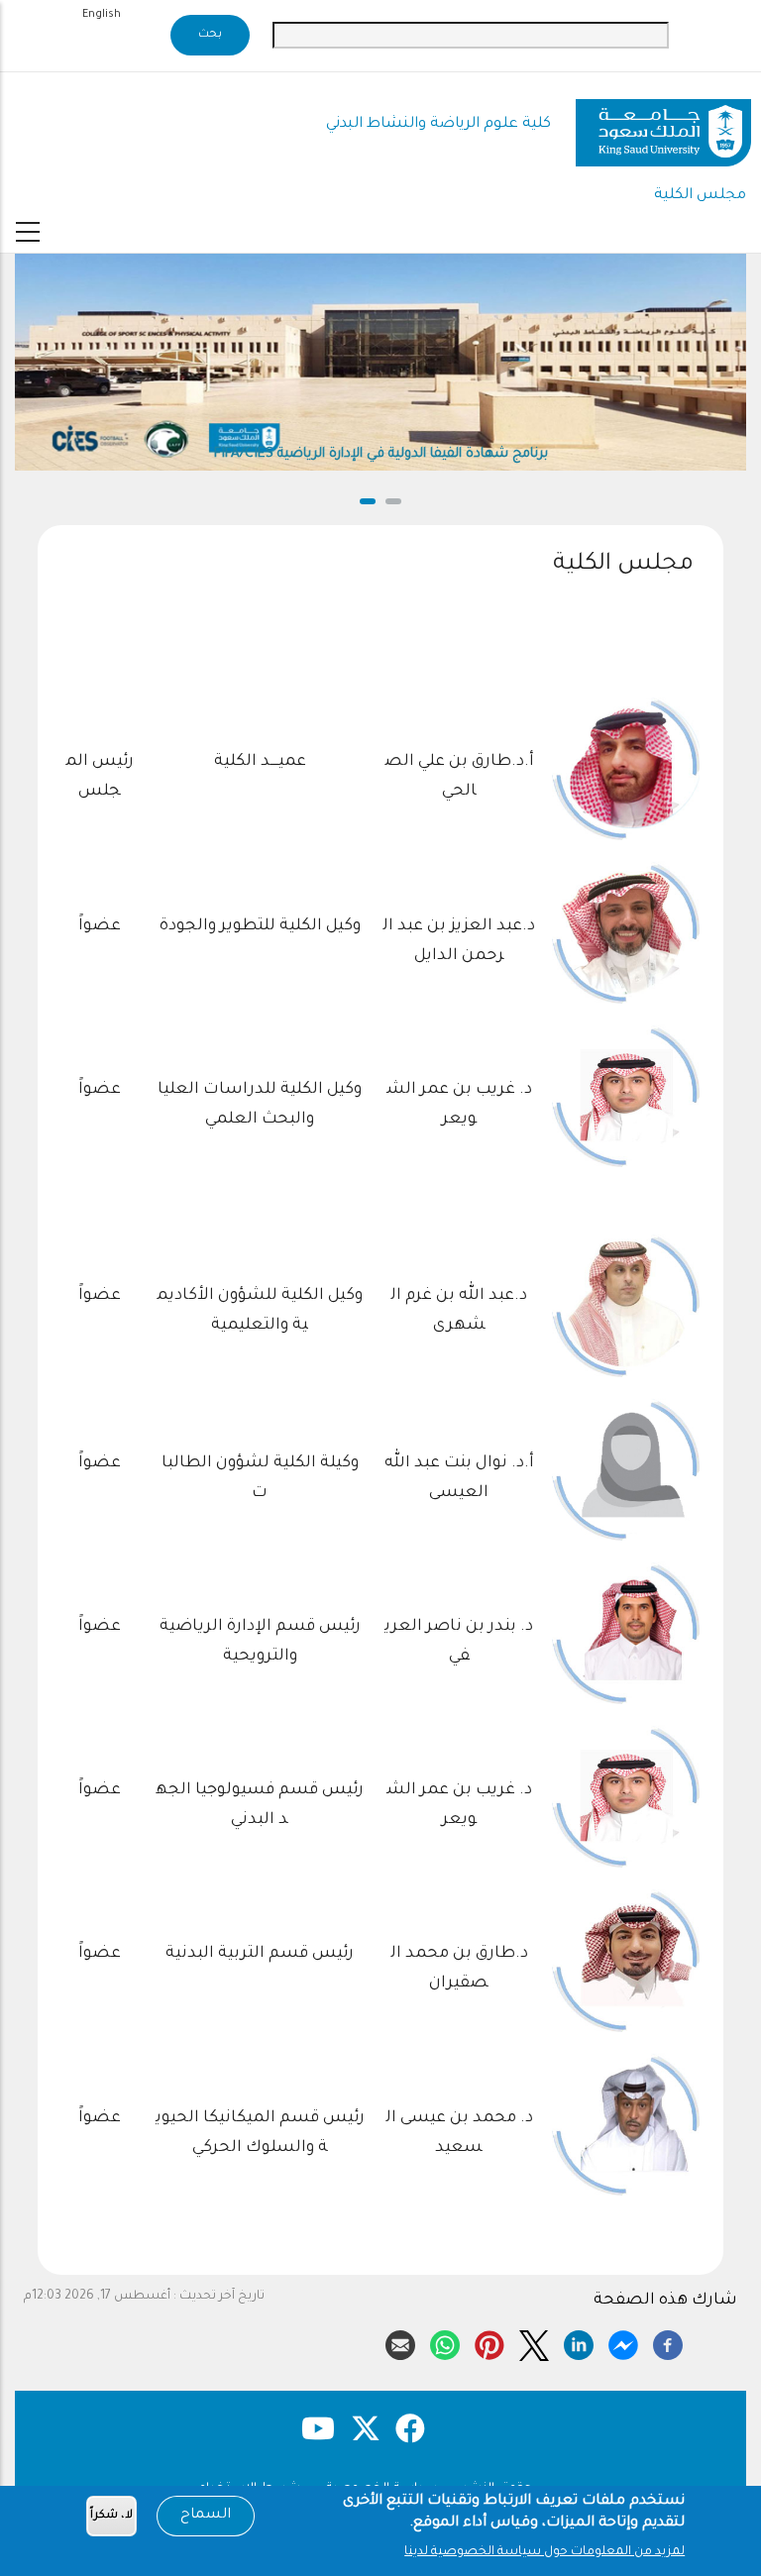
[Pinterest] (489, 2342)
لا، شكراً (111, 2516)
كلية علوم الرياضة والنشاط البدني (438, 124)
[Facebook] (668, 2342)
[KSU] (663, 125)
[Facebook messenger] (623, 2342)
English (102, 15)
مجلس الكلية (700, 196)
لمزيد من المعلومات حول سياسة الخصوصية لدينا (544, 2552)
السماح (206, 2516)
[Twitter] (534, 2342)
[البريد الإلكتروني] (400, 2342)
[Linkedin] (579, 2342)
